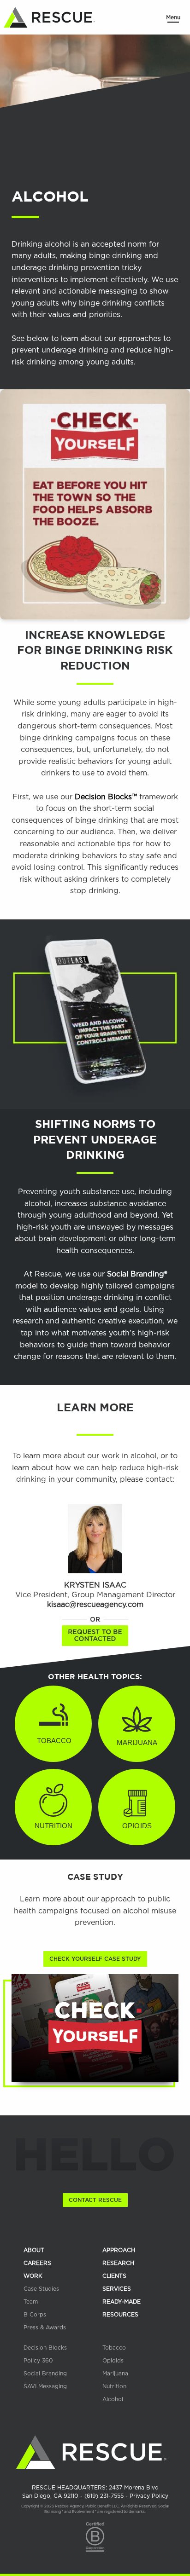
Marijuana (115, 2374)
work (33, 2276)
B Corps (35, 2315)
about (34, 2250)
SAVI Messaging (45, 2386)
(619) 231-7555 (105, 2496)
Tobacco (114, 2348)
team (31, 2302)
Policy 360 (38, 2361)
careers (37, 2263)
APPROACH (119, 2250)
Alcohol (113, 2399)
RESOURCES (120, 2315)
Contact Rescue (95, 2200)
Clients (114, 2276)
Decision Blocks (45, 2348)
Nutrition (114, 2386)
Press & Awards (45, 2328)
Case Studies (41, 2289)
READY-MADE (122, 2302)
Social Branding (45, 2374)
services (117, 2289)
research (118, 2263)
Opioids (113, 2361)
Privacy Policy (149, 2496)
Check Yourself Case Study (95, 1959)
